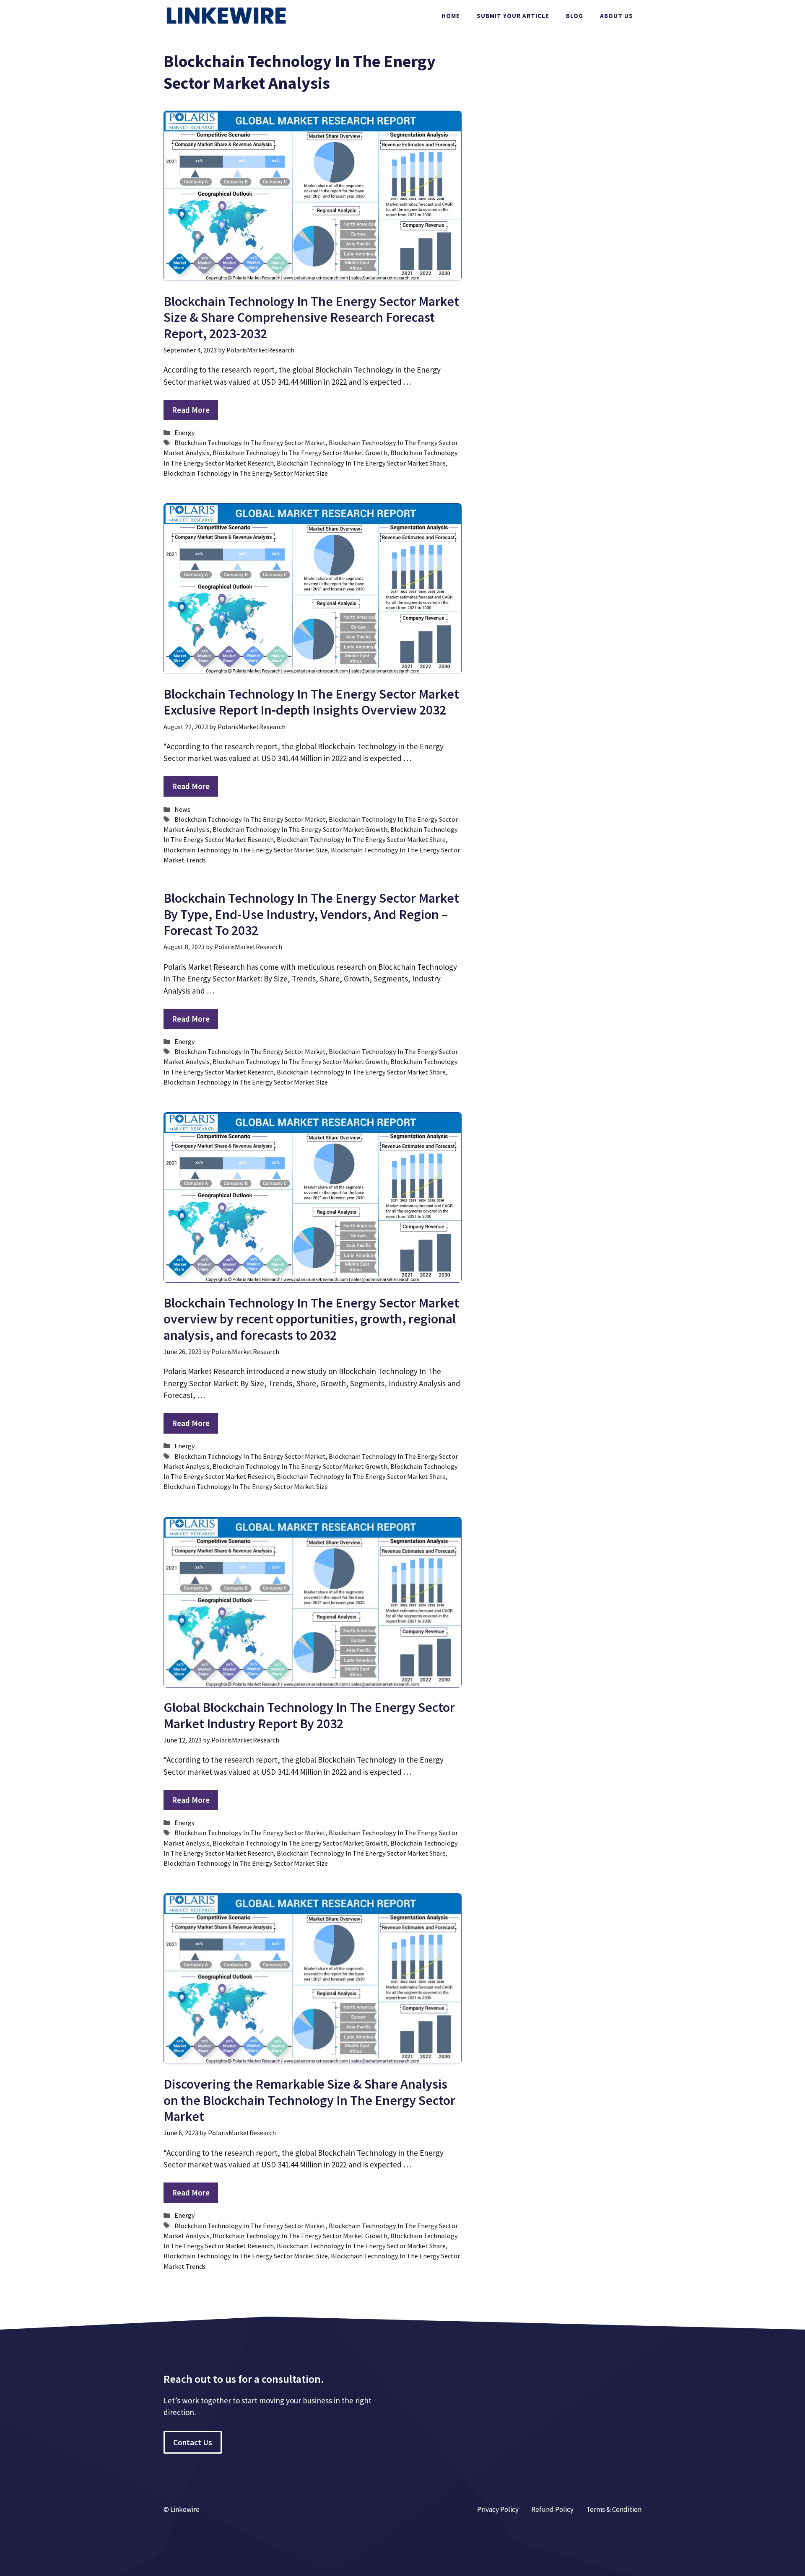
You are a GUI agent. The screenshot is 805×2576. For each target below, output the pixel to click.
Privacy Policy (498, 2509)
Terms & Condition (614, 2509)
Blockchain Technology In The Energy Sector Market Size (246, 473)
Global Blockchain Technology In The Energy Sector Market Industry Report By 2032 (309, 1715)
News (182, 809)
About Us (617, 16)
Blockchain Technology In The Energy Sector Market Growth (300, 453)
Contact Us (193, 2442)
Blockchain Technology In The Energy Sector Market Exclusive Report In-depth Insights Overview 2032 (311, 702)
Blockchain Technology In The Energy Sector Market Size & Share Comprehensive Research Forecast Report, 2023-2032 (311, 317)
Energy (185, 432)
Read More (191, 410)
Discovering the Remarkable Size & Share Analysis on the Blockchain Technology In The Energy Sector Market (309, 2100)
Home (451, 16)
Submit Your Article (513, 16)
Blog (575, 16)
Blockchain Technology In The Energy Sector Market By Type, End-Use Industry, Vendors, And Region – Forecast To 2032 (311, 914)
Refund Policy (552, 2509)
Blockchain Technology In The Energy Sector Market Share (361, 463)
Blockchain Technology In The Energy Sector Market (250, 443)
